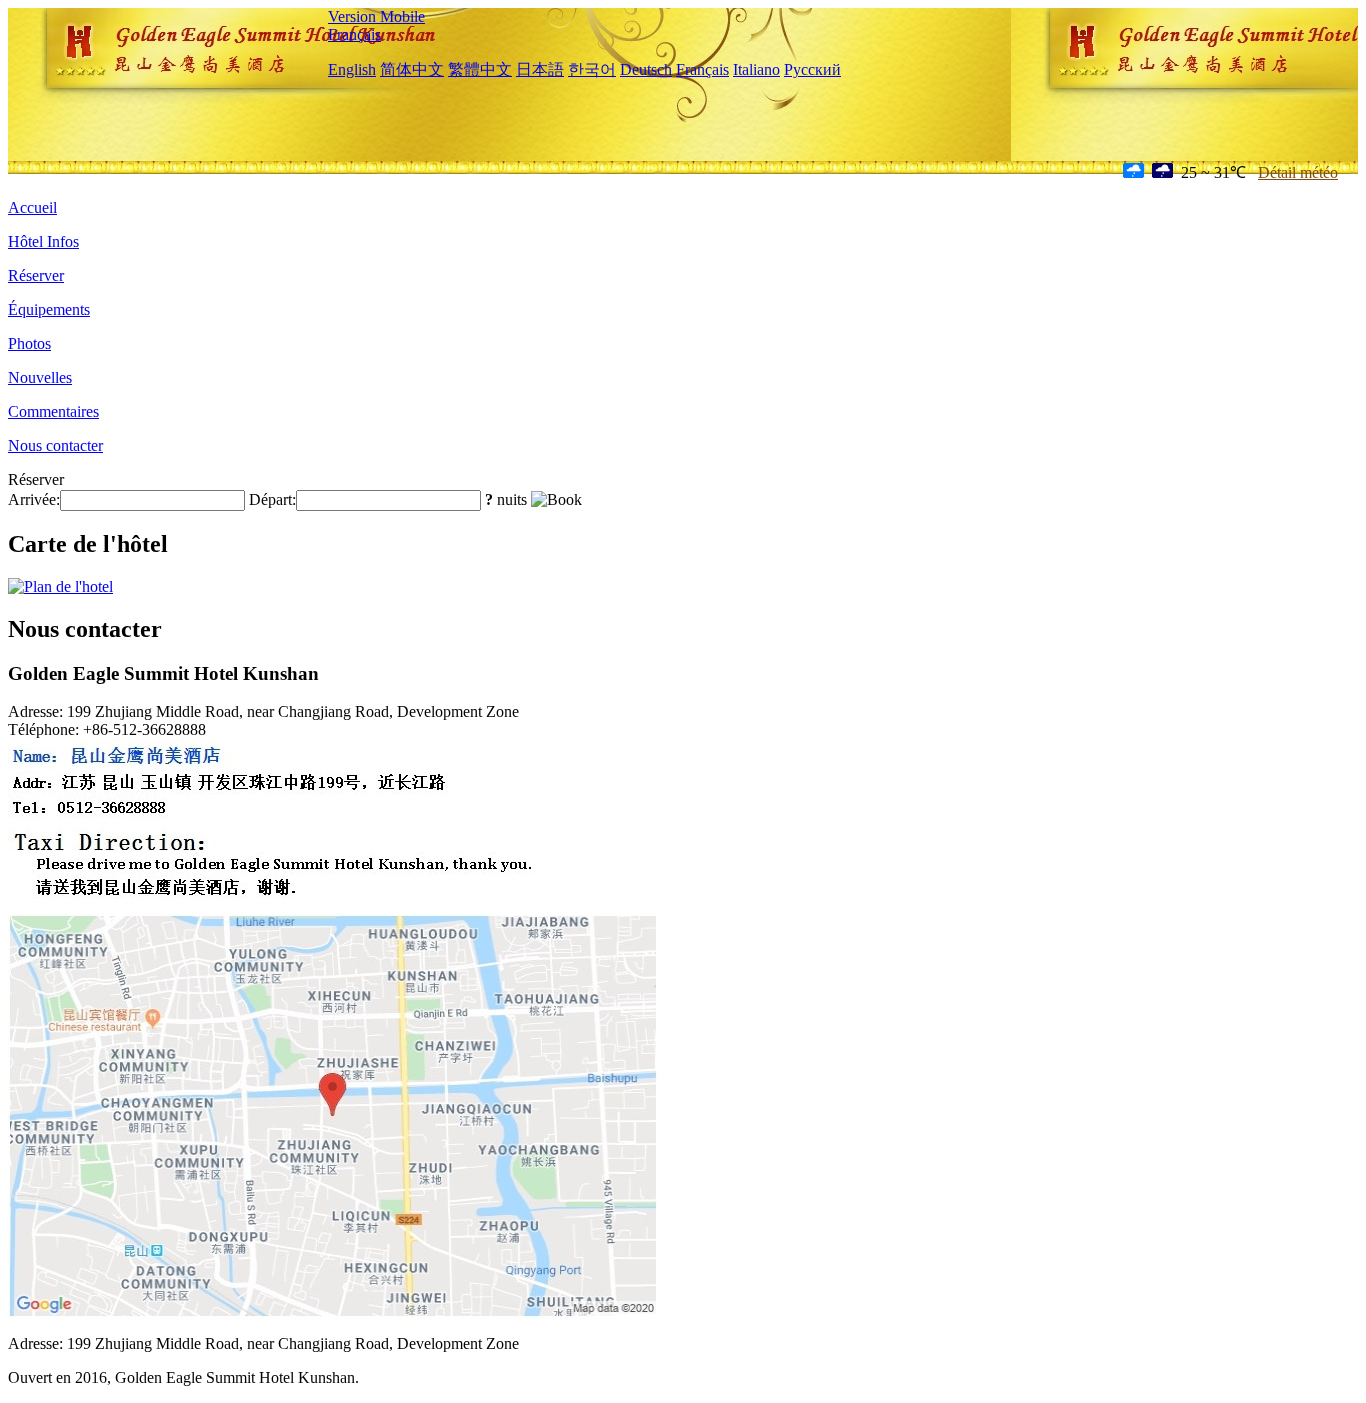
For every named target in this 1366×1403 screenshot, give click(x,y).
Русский (812, 69)
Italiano (756, 69)
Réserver (36, 275)
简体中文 (412, 69)
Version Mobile (376, 16)
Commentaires (53, 411)
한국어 (592, 69)
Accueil (32, 207)
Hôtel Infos (43, 241)
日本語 (540, 69)
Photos (29, 343)
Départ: (272, 499)
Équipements (49, 309)
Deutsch (646, 69)
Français (354, 34)
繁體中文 (480, 69)
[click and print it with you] (333, 1313)
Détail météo (1298, 172)
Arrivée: (34, 499)
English (352, 69)
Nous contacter (55, 445)
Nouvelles (40, 377)
